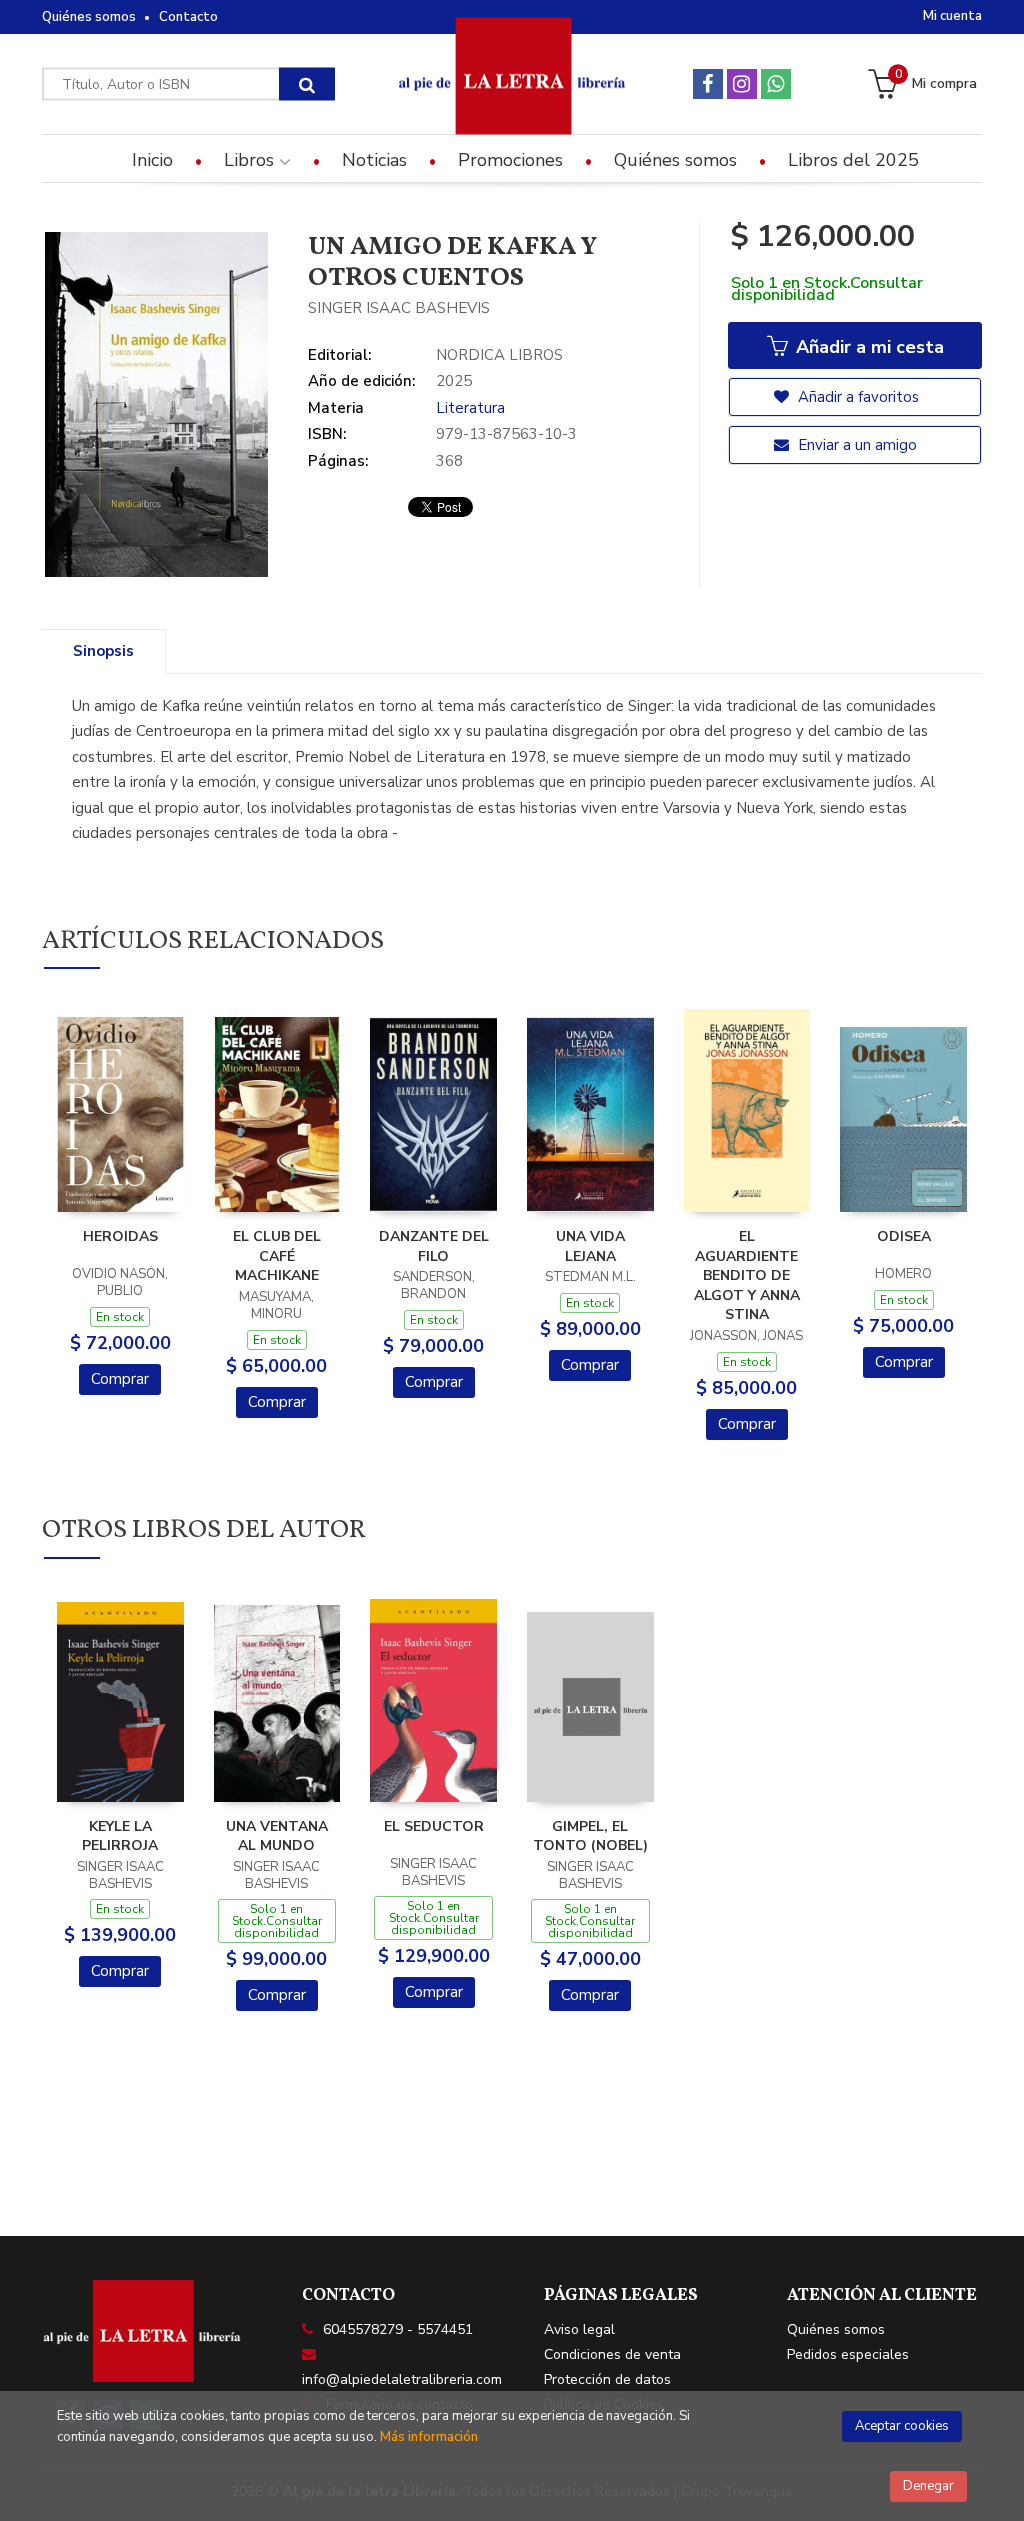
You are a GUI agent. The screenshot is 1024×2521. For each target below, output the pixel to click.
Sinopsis (103, 651)
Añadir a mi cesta (867, 347)
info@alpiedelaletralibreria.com (402, 2379)
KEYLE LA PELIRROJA (120, 1836)
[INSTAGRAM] (742, 84)
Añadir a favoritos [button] (856, 397)
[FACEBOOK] (708, 84)
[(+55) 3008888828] (776, 84)
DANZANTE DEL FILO (434, 1246)
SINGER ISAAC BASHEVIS (399, 308)
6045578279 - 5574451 (398, 2329)
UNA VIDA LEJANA (590, 1246)
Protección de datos (607, 2379)
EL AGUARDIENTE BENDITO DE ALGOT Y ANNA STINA (747, 1275)
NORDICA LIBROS (499, 355)
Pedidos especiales (848, 2354)
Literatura (470, 408)
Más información (429, 2437)
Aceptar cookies (902, 2426)
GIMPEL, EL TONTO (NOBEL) (590, 1836)
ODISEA (904, 1236)
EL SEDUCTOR (434, 1826)
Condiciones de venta (612, 2354)
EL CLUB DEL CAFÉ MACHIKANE (277, 1256)
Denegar (928, 2486)
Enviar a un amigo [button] (855, 445)
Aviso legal (579, 2329)
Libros (251, 160)
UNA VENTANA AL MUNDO (277, 1836)
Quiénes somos (89, 17)
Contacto (188, 17)
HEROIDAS (120, 1236)
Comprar (120, 1379)
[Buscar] (307, 84)
